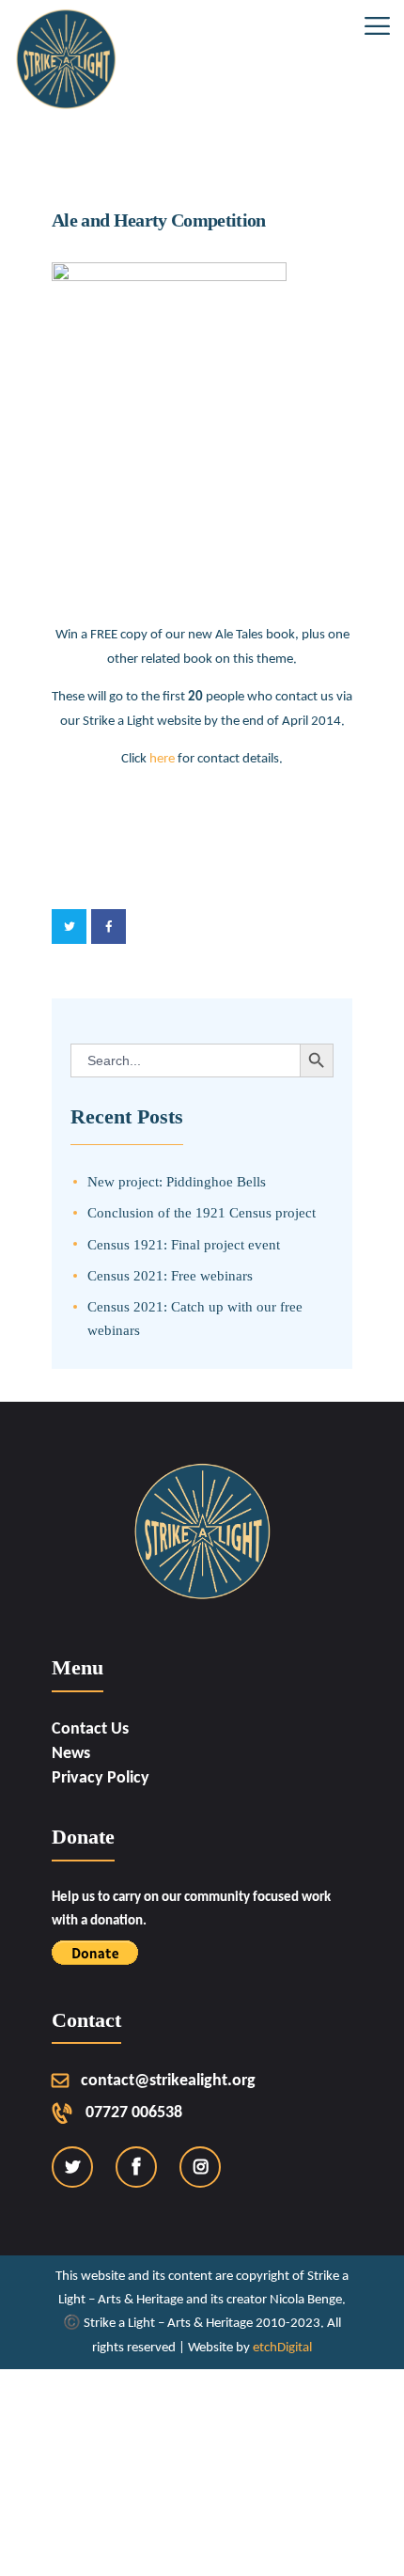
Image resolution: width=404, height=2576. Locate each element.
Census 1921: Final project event (184, 1244)
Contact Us (90, 1729)
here (162, 759)
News (71, 1754)
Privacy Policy (101, 1778)
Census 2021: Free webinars (170, 1275)
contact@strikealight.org (168, 2081)
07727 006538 (134, 2113)
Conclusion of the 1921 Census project (202, 1212)
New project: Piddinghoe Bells (177, 1181)
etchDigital (282, 2348)
